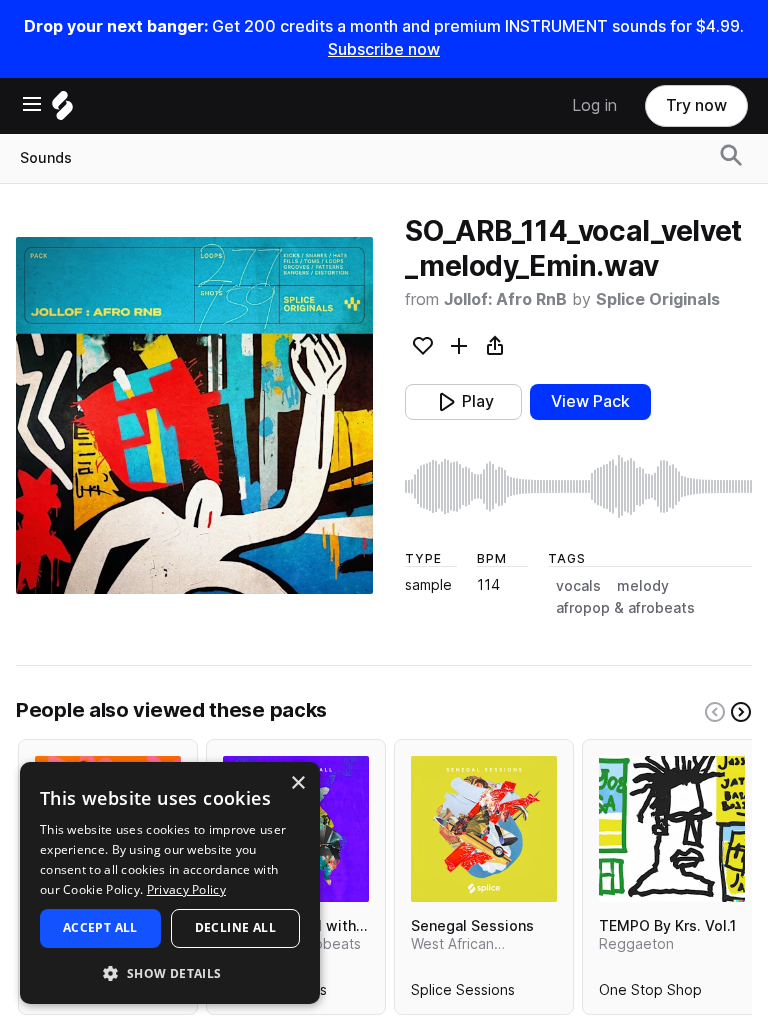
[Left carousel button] (715, 712)
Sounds (46, 158)
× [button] (297, 783)
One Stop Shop (650, 994)
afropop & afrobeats (625, 608)
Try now (696, 105)
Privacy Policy (186, 889)
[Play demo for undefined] (195, 415)
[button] (170, 972)
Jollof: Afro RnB (505, 299)
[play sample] (578, 486)
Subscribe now (384, 49)
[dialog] (170, 883)
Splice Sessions (463, 994)
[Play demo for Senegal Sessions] (484, 829)
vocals (578, 586)
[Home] (62, 110)
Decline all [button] (235, 927)
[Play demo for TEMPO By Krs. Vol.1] (672, 829)
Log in (594, 105)
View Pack (590, 401)
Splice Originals (658, 299)
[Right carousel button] (741, 712)
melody (643, 586)
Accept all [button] (100, 927)
